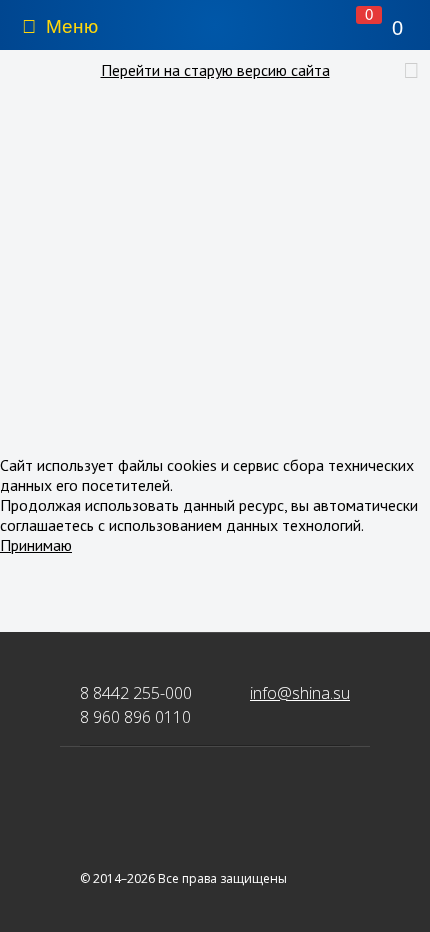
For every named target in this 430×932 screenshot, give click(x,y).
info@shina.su (300, 693)
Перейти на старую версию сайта (215, 70)
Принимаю (36, 545)
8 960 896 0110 (135, 717)
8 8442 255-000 (136, 693)
